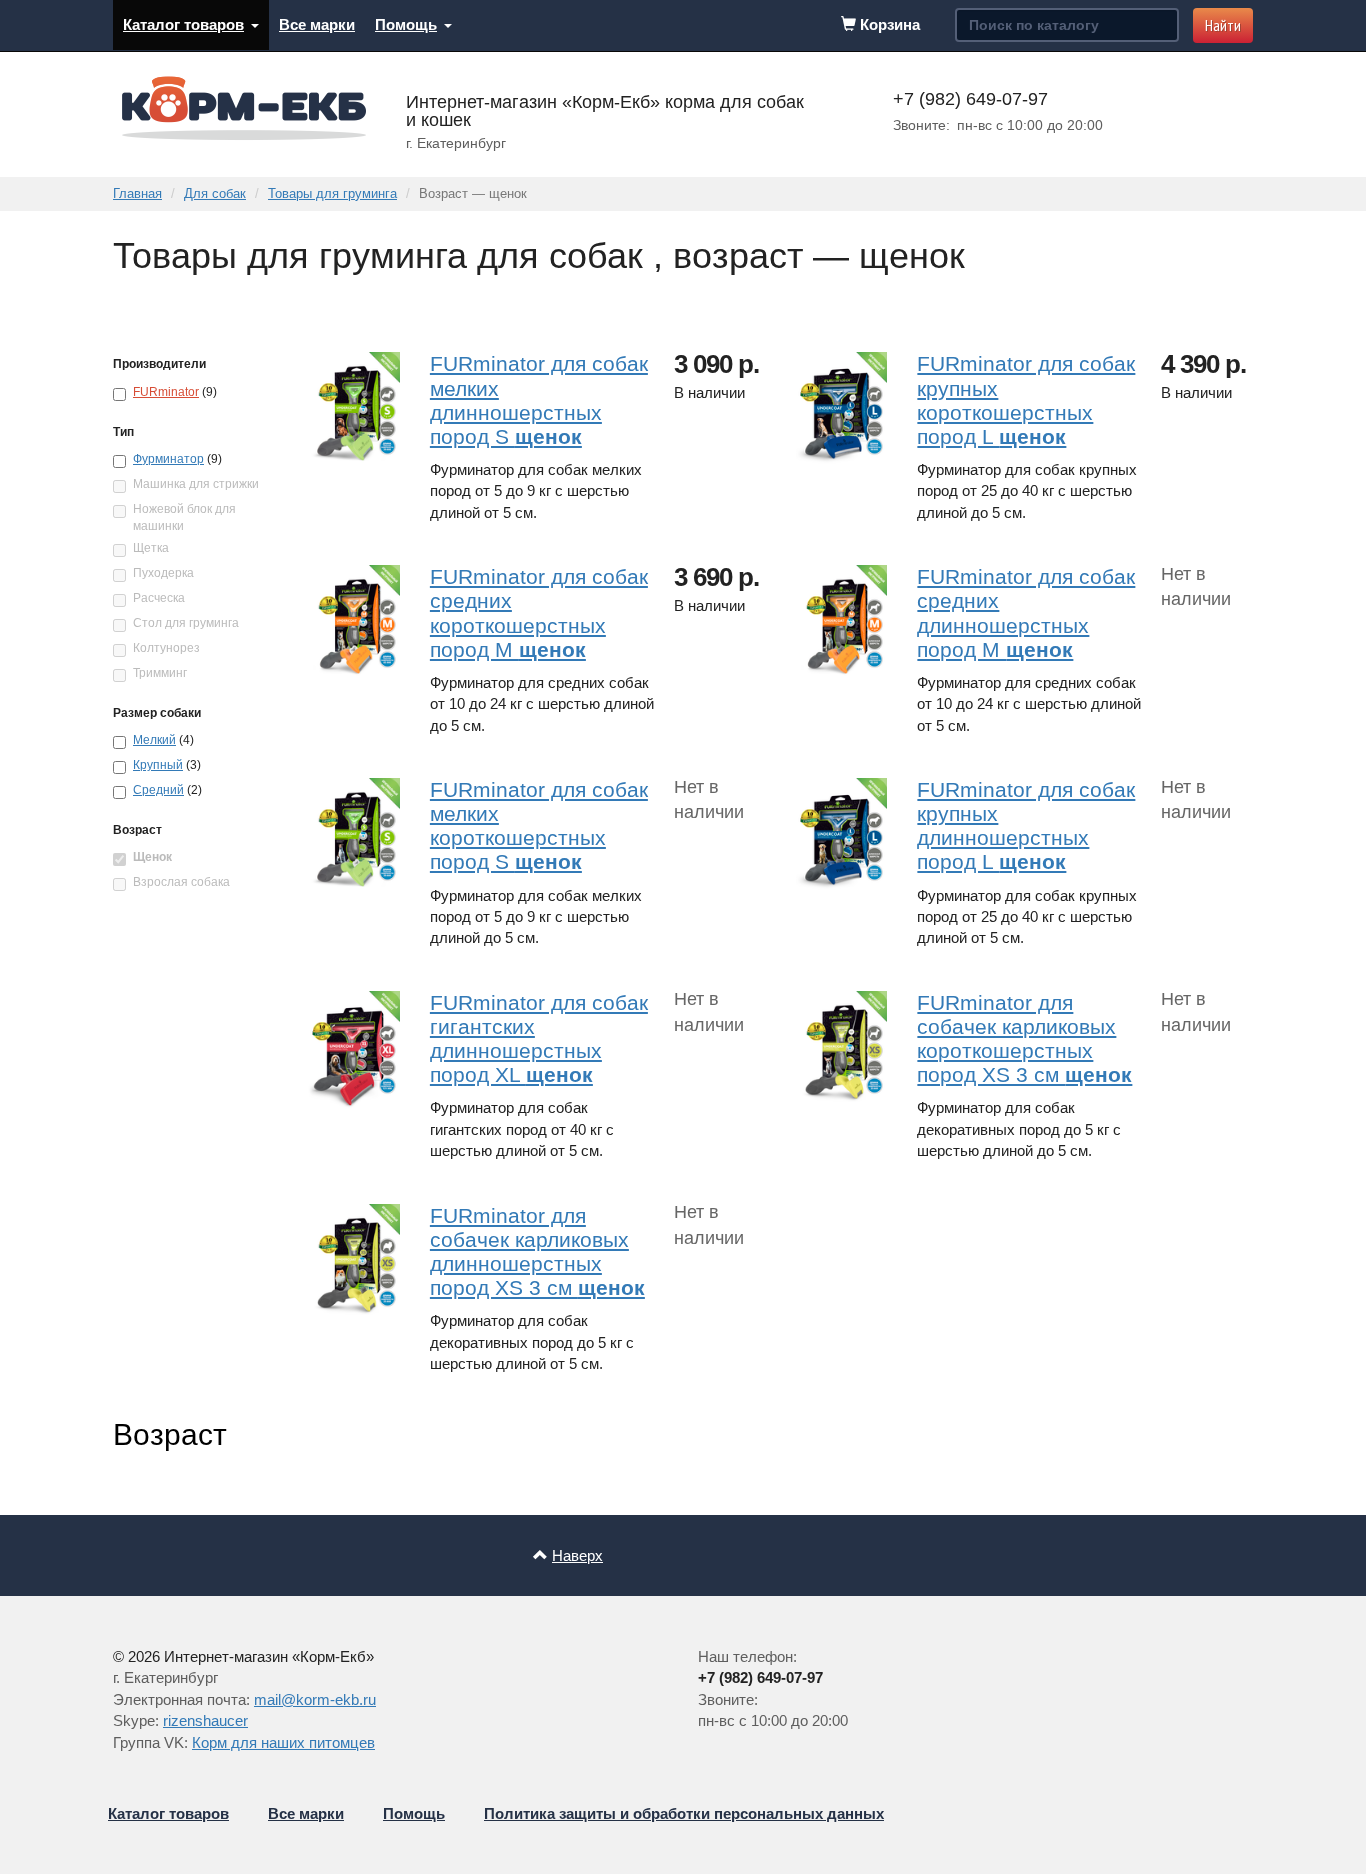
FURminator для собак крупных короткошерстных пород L (1026, 399)
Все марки (317, 24)
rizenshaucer (205, 1720)
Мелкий (154, 740)
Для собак (215, 193)
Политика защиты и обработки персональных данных (684, 1813)
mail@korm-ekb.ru (315, 1699)
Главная (137, 193)
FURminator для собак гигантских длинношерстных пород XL (539, 1038)
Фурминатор (168, 459)
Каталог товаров (183, 24)
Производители (159, 364)
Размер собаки (157, 713)
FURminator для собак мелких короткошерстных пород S (539, 825)
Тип (123, 432)
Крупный (158, 765)
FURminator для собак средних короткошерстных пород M (539, 612)
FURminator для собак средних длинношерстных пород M (1026, 612)
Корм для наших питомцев (283, 1742)
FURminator (166, 392)
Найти (1223, 25)
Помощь (406, 24)
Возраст (137, 830)
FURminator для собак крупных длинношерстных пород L (1026, 825)
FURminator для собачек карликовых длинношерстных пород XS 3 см (537, 1251)
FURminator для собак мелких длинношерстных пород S (539, 399)
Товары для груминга (332, 193)
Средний (158, 790)
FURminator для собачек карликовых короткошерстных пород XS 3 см (1024, 1038)
